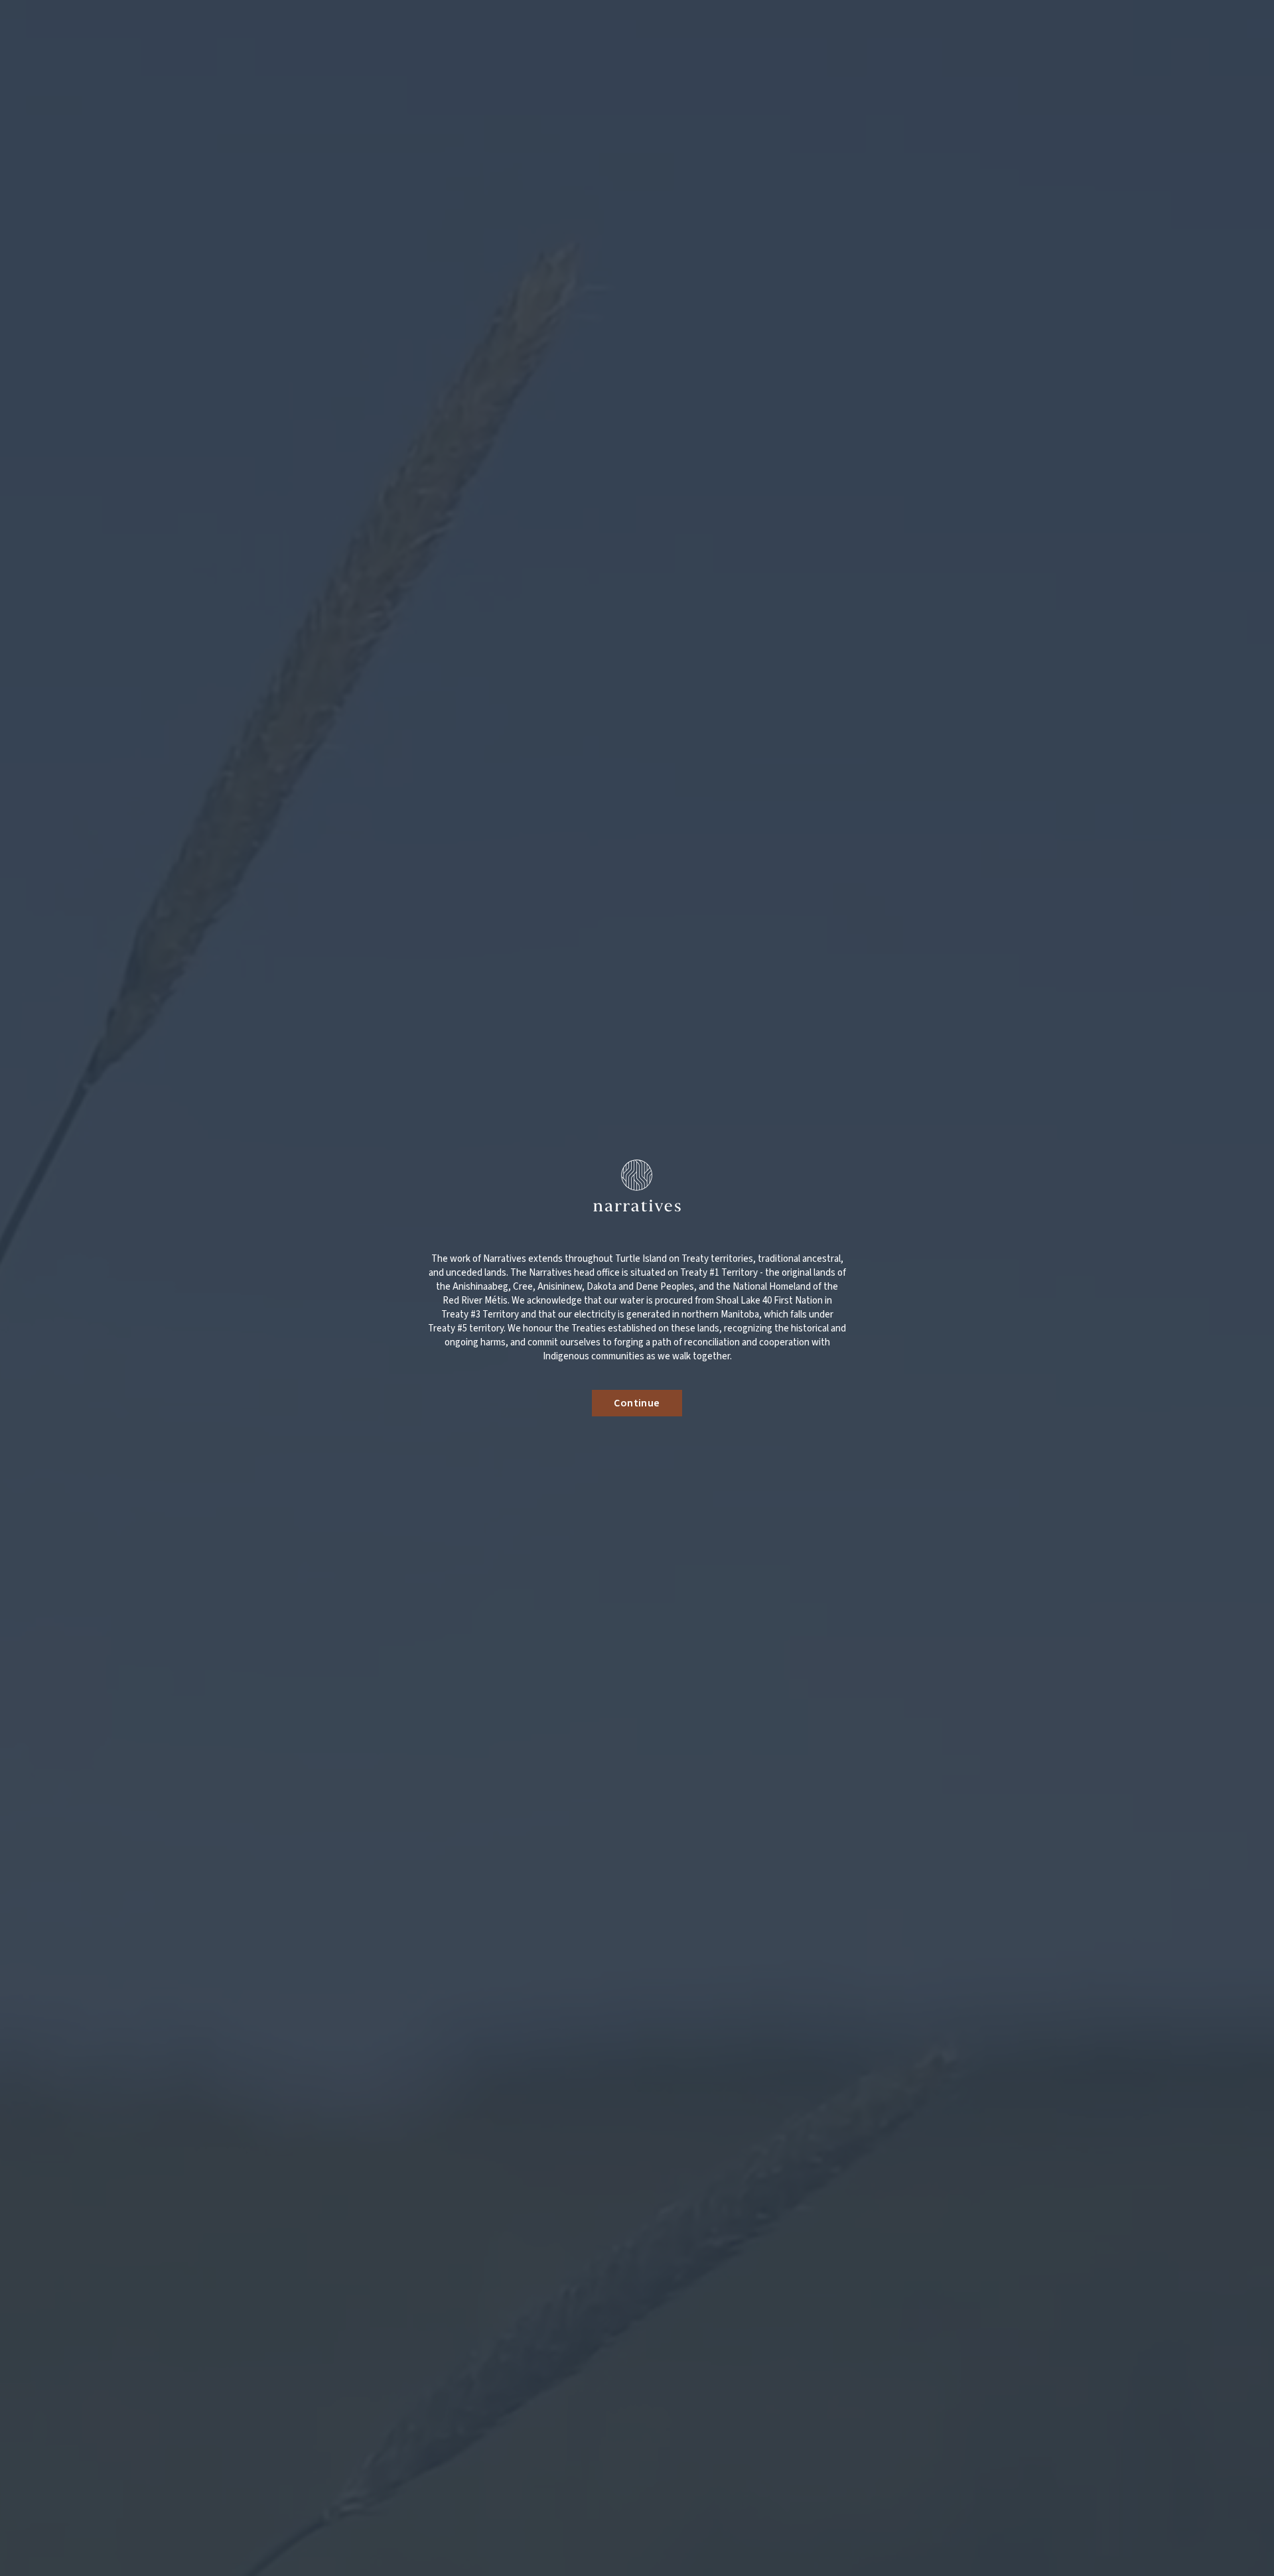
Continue (637, 1403)
